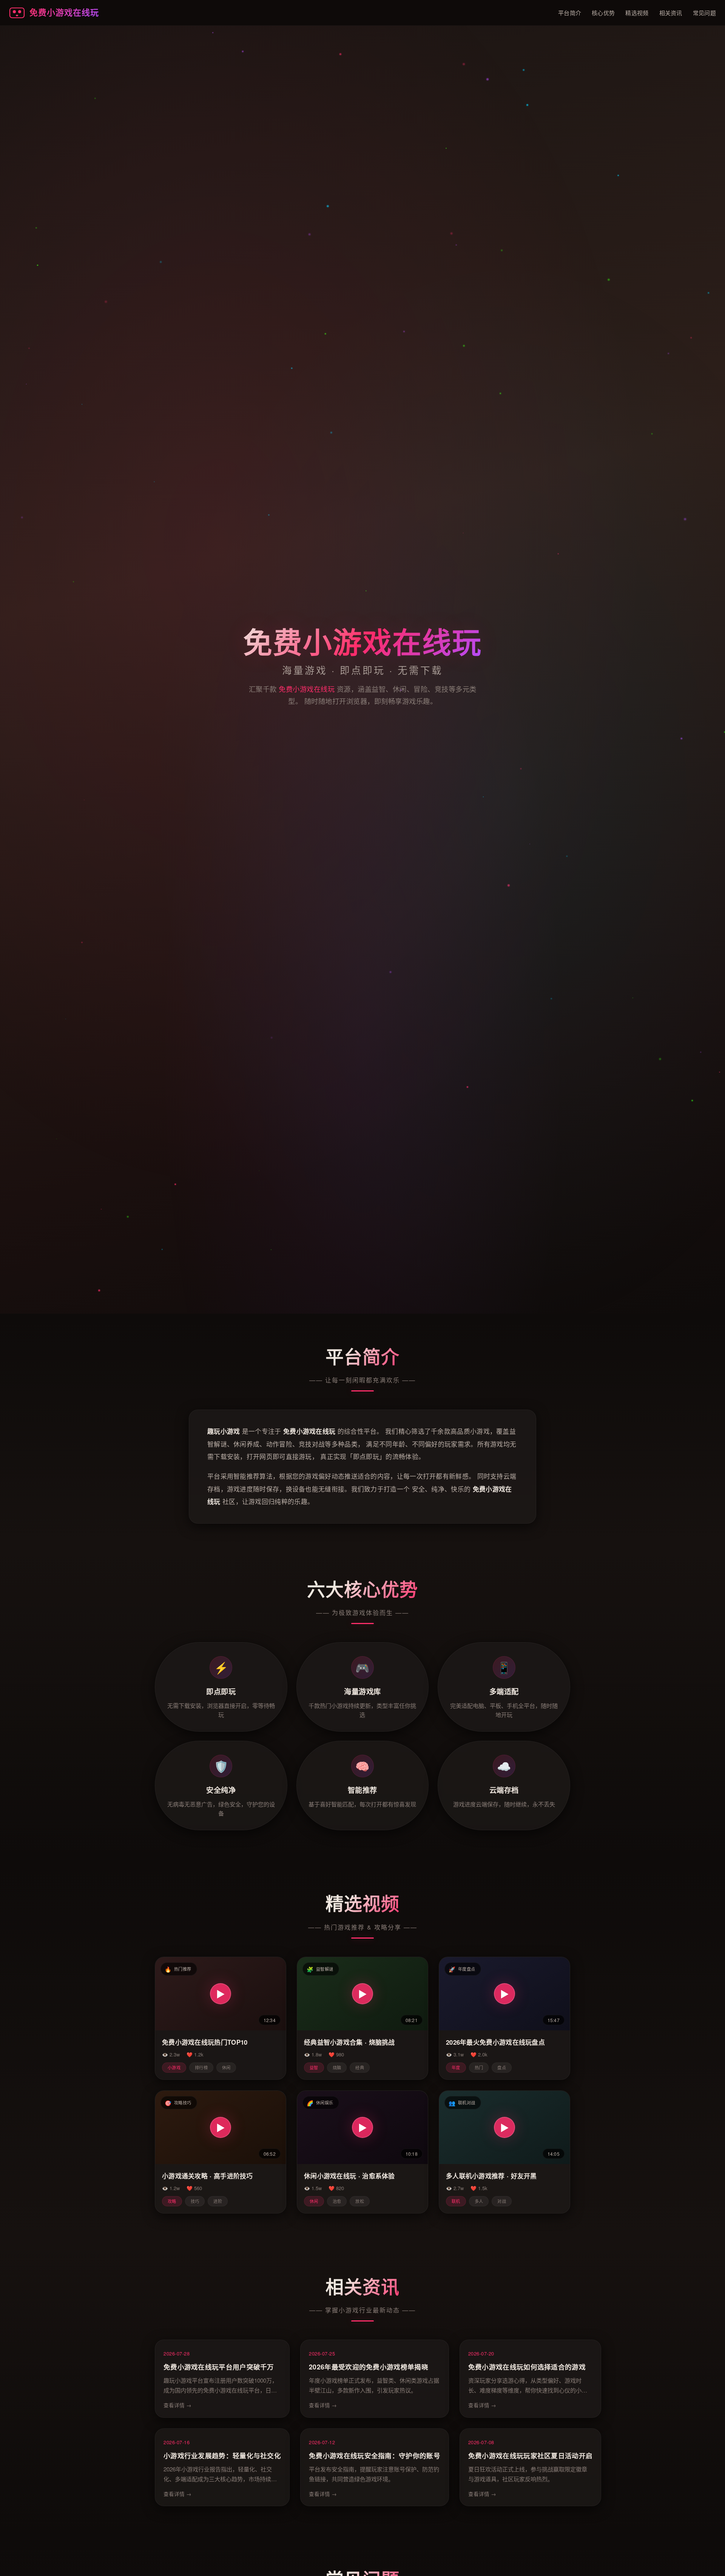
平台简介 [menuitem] (570, 13)
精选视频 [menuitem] (637, 13)
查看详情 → (177, 2405)
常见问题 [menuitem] (704, 13)
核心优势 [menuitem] (603, 13)
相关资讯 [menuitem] (671, 13)
